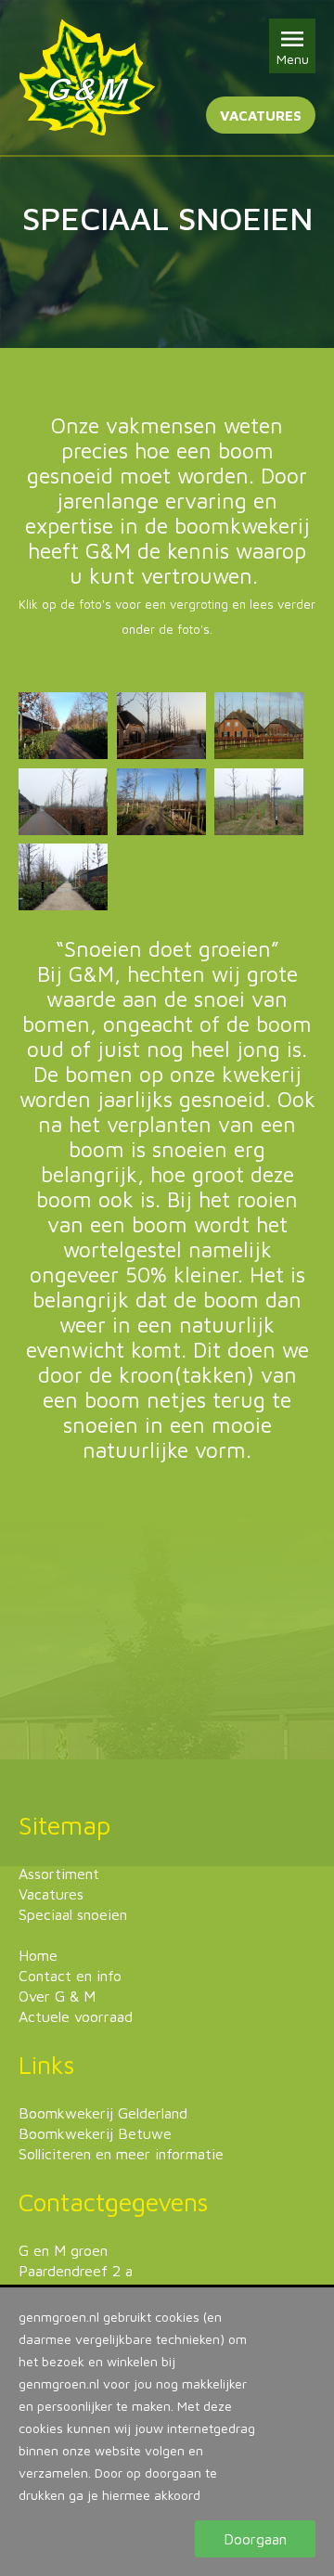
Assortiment (59, 1874)
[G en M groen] (87, 77)
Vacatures (261, 116)
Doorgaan (255, 2539)
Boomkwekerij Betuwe (95, 2133)
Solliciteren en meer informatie (121, 2154)
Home (38, 1955)
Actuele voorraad (76, 2016)
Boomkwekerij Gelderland (103, 2113)
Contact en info (70, 1976)
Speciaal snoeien (73, 1914)
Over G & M (57, 1996)
